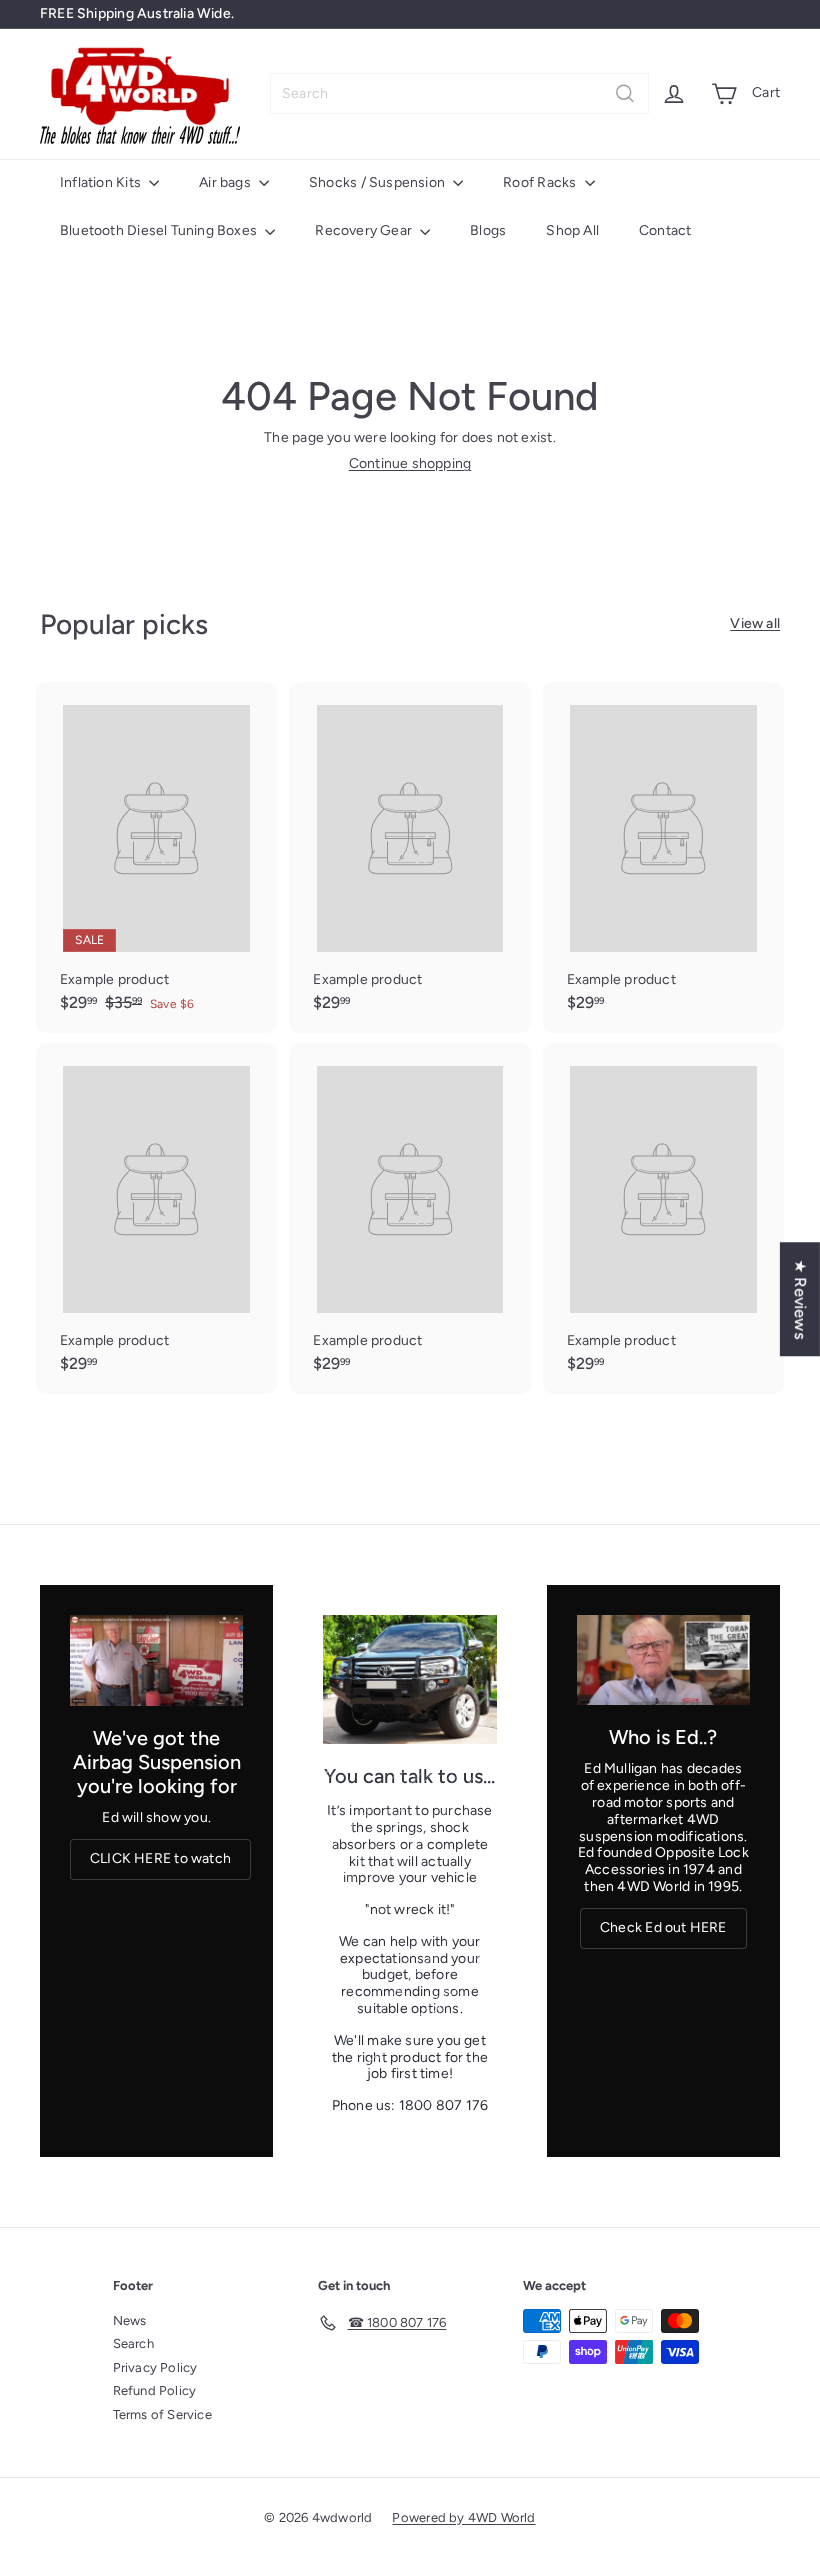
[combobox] (459, 93)
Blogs (488, 230)
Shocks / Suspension (378, 182)
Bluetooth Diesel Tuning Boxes (160, 230)
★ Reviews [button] (800, 1299)
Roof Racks (541, 182)
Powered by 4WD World (463, 2517)
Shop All (572, 230)
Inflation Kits (102, 182)
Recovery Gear (365, 230)
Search (133, 2343)
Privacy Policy (155, 2367)
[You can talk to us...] (409, 1679)
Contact (665, 230)
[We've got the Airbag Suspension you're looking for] (156, 1660)
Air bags (226, 182)
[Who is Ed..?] (663, 1660)
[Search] (625, 93)
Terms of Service (162, 2414)
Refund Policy (155, 2390)
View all (755, 624)
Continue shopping (410, 463)
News (130, 2320)
